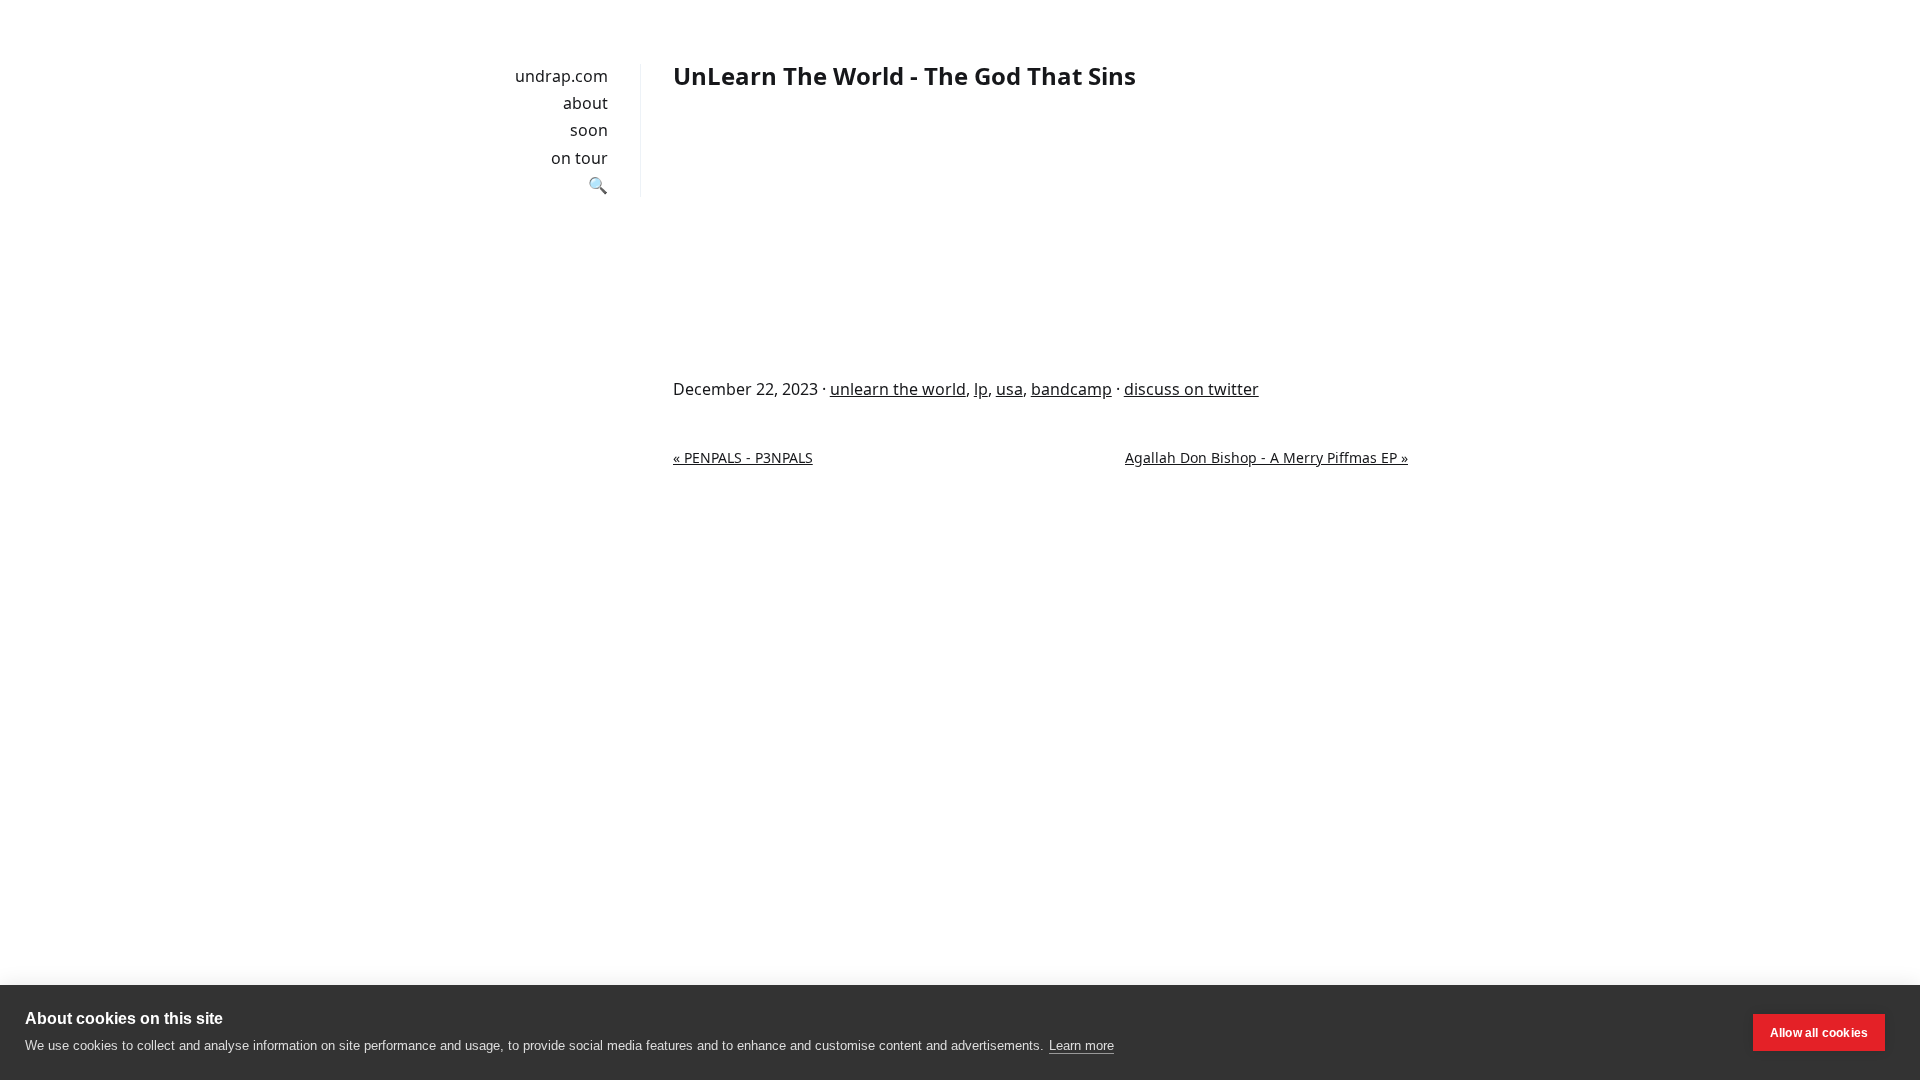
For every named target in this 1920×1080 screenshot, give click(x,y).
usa (1009, 389)
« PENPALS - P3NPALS (743, 457)
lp (981, 389)
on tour (579, 158)
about (585, 103)
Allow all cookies (1819, 1033)
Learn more (1081, 1045)
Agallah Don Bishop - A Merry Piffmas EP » (1266, 457)
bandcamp (1071, 389)
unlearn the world (898, 389)
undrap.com (561, 76)
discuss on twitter (1191, 389)
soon (589, 130)
